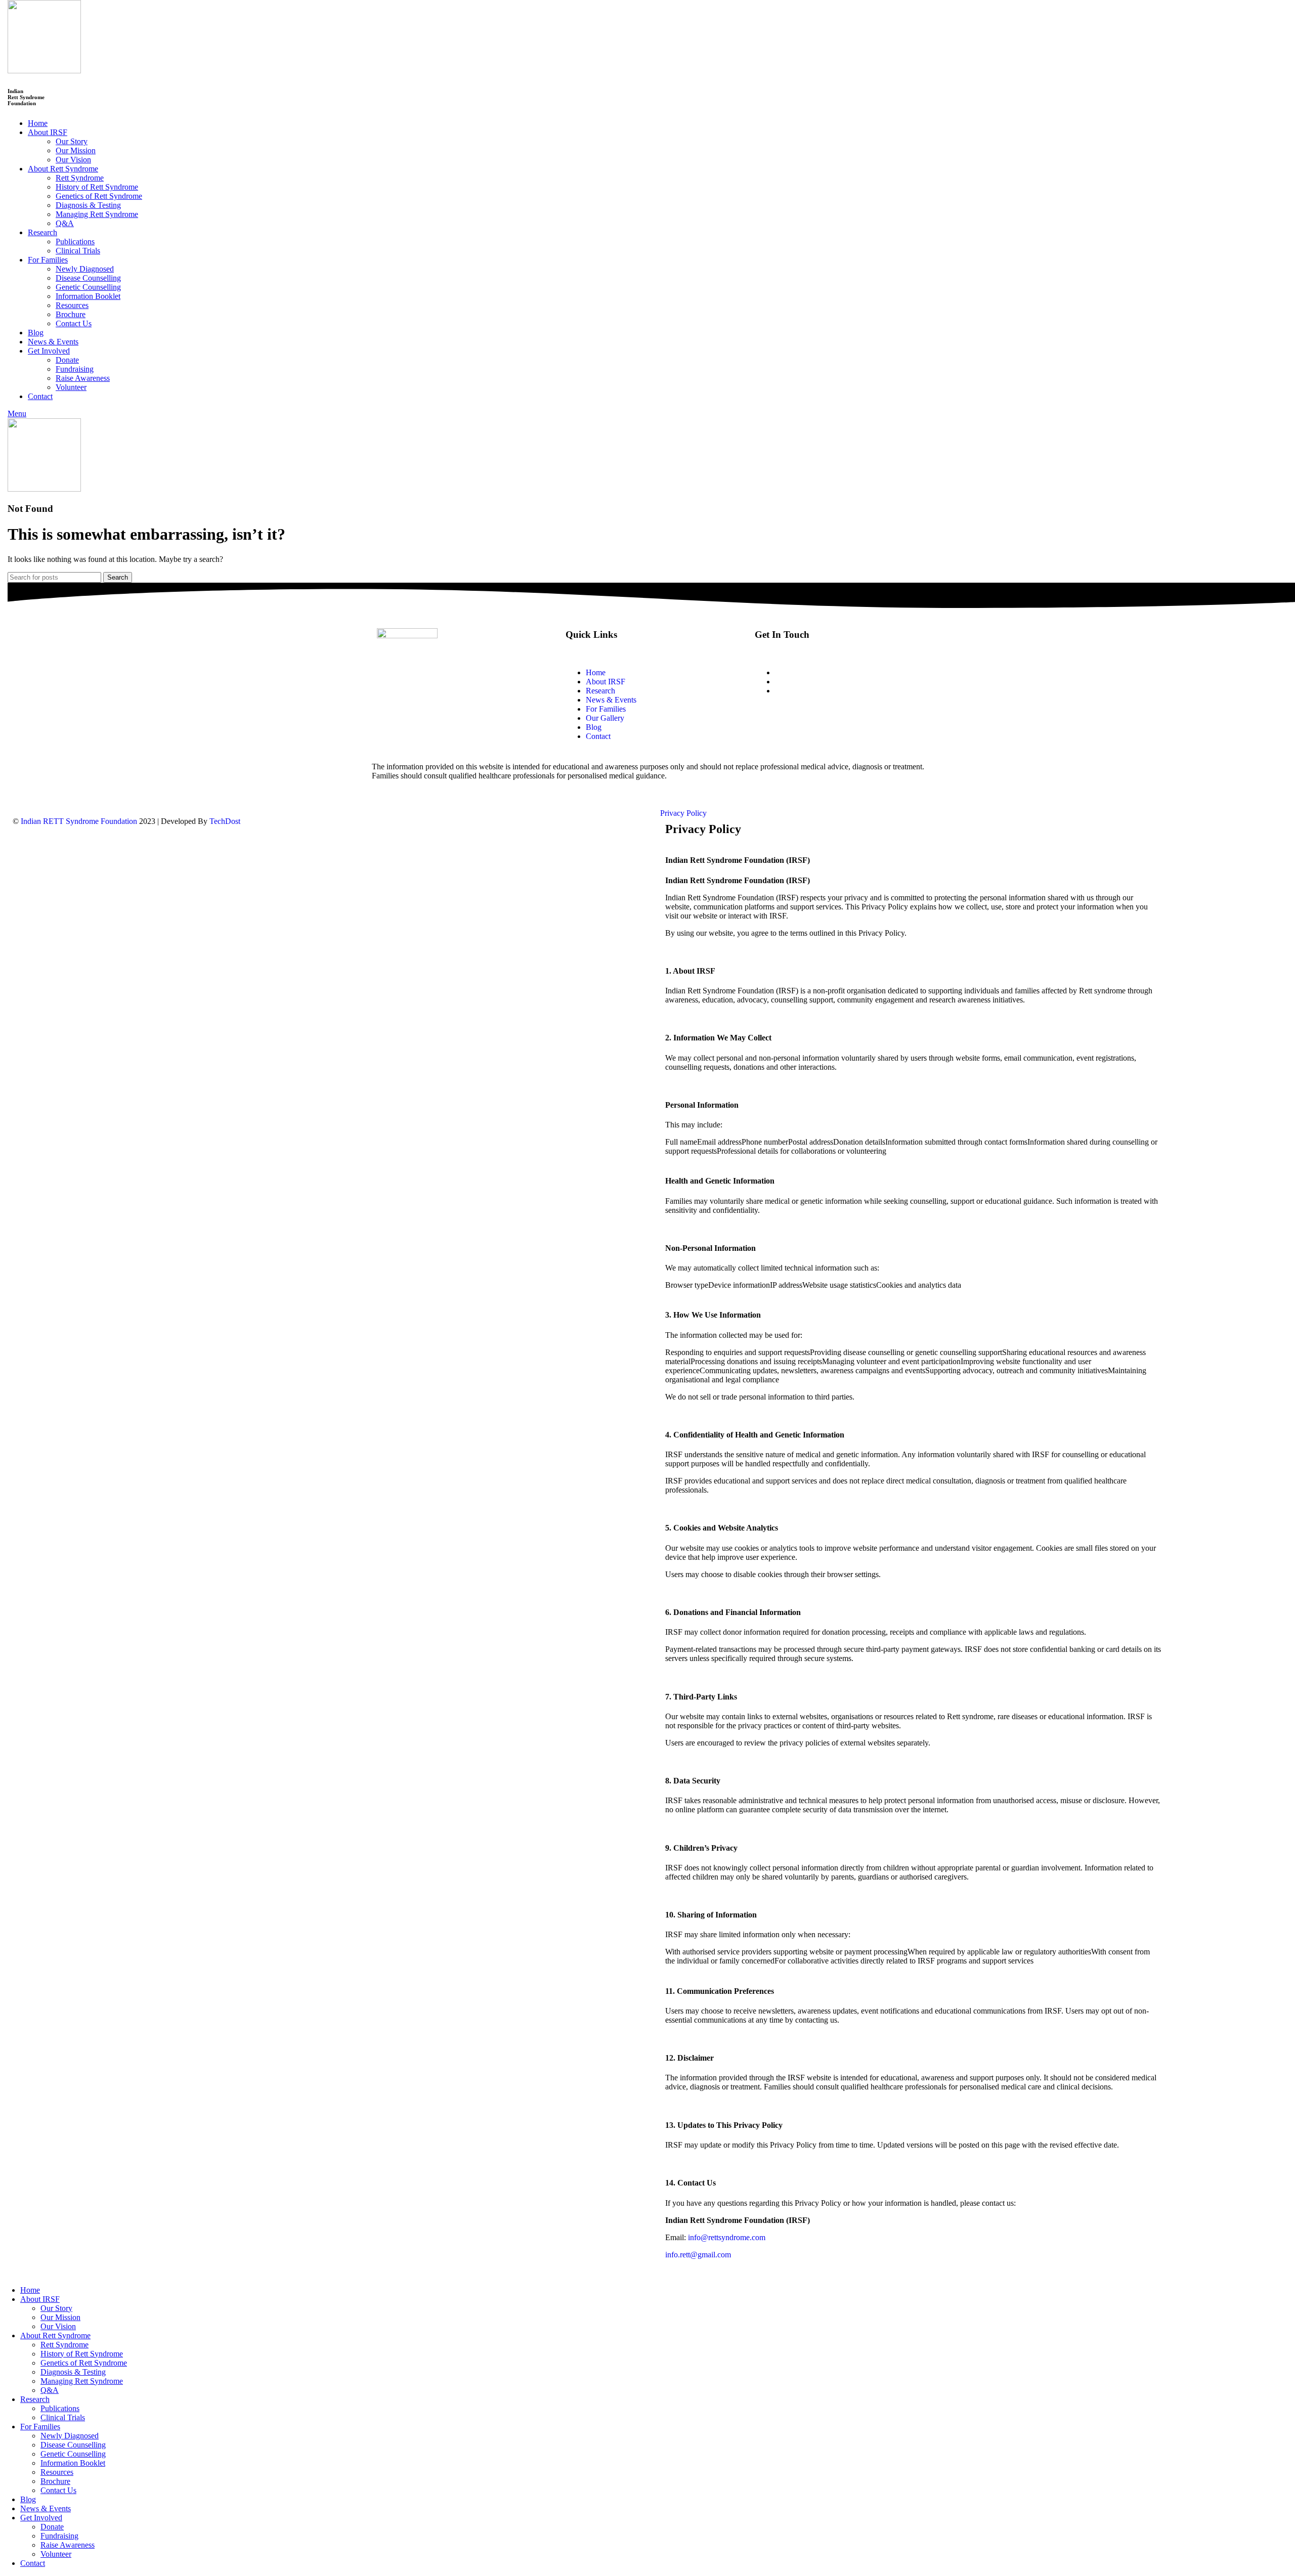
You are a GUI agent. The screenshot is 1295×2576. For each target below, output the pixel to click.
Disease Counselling (88, 278)
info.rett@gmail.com (808, 682)
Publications (75, 242)
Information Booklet (88, 296)
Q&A (65, 223)
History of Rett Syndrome (97, 187)
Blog (594, 727)
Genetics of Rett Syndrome (99, 196)
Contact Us (74, 323)
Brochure (71, 314)
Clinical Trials (78, 251)
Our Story (72, 141)
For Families (606, 709)
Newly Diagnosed (85, 269)
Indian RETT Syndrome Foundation (78, 821)
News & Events (611, 700)
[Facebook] (767, 726)
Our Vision (73, 160)
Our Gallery (605, 718)
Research (600, 691)
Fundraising (75, 369)
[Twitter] (803, 726)
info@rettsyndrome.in (810, 672)
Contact (598, 736)
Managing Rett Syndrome (97, 214)
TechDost (225, 821)
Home (596, 672)
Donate (67, 360)
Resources (72, 305)
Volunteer (71, 387)
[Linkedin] (875, 726)
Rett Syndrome (80, 178)
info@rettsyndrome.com (727, 2237)
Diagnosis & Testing (88, 205)
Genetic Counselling (88, 287)
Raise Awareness (83, 378)
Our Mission (76, 150)
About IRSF (606, 682)
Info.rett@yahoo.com (809, 691)
